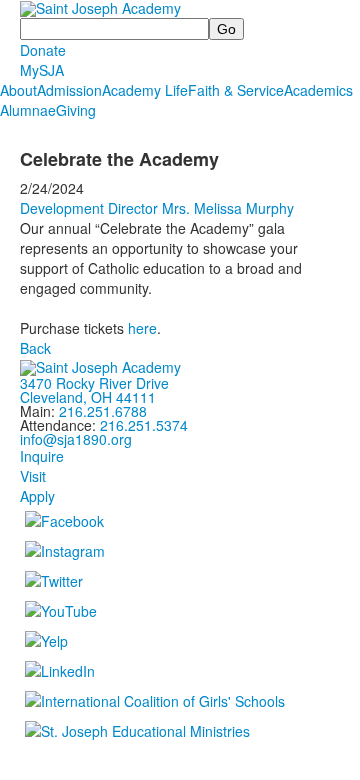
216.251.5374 (144, 425)
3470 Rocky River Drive (94, 383)
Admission (69, 90)
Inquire (42, 456)
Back (35, 348)
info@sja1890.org (76, 439)
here (142, 328)
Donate (43, 50)
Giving (76, 110)
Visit (33, 476)
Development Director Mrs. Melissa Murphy (157, 208)
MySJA (42, 70)
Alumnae (28, 110)
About (18, 90)
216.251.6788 (103, 411)
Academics (318, 90)
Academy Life (145, 90)
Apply (37, 496)
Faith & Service (236, 90)
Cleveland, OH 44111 (88, 397)
